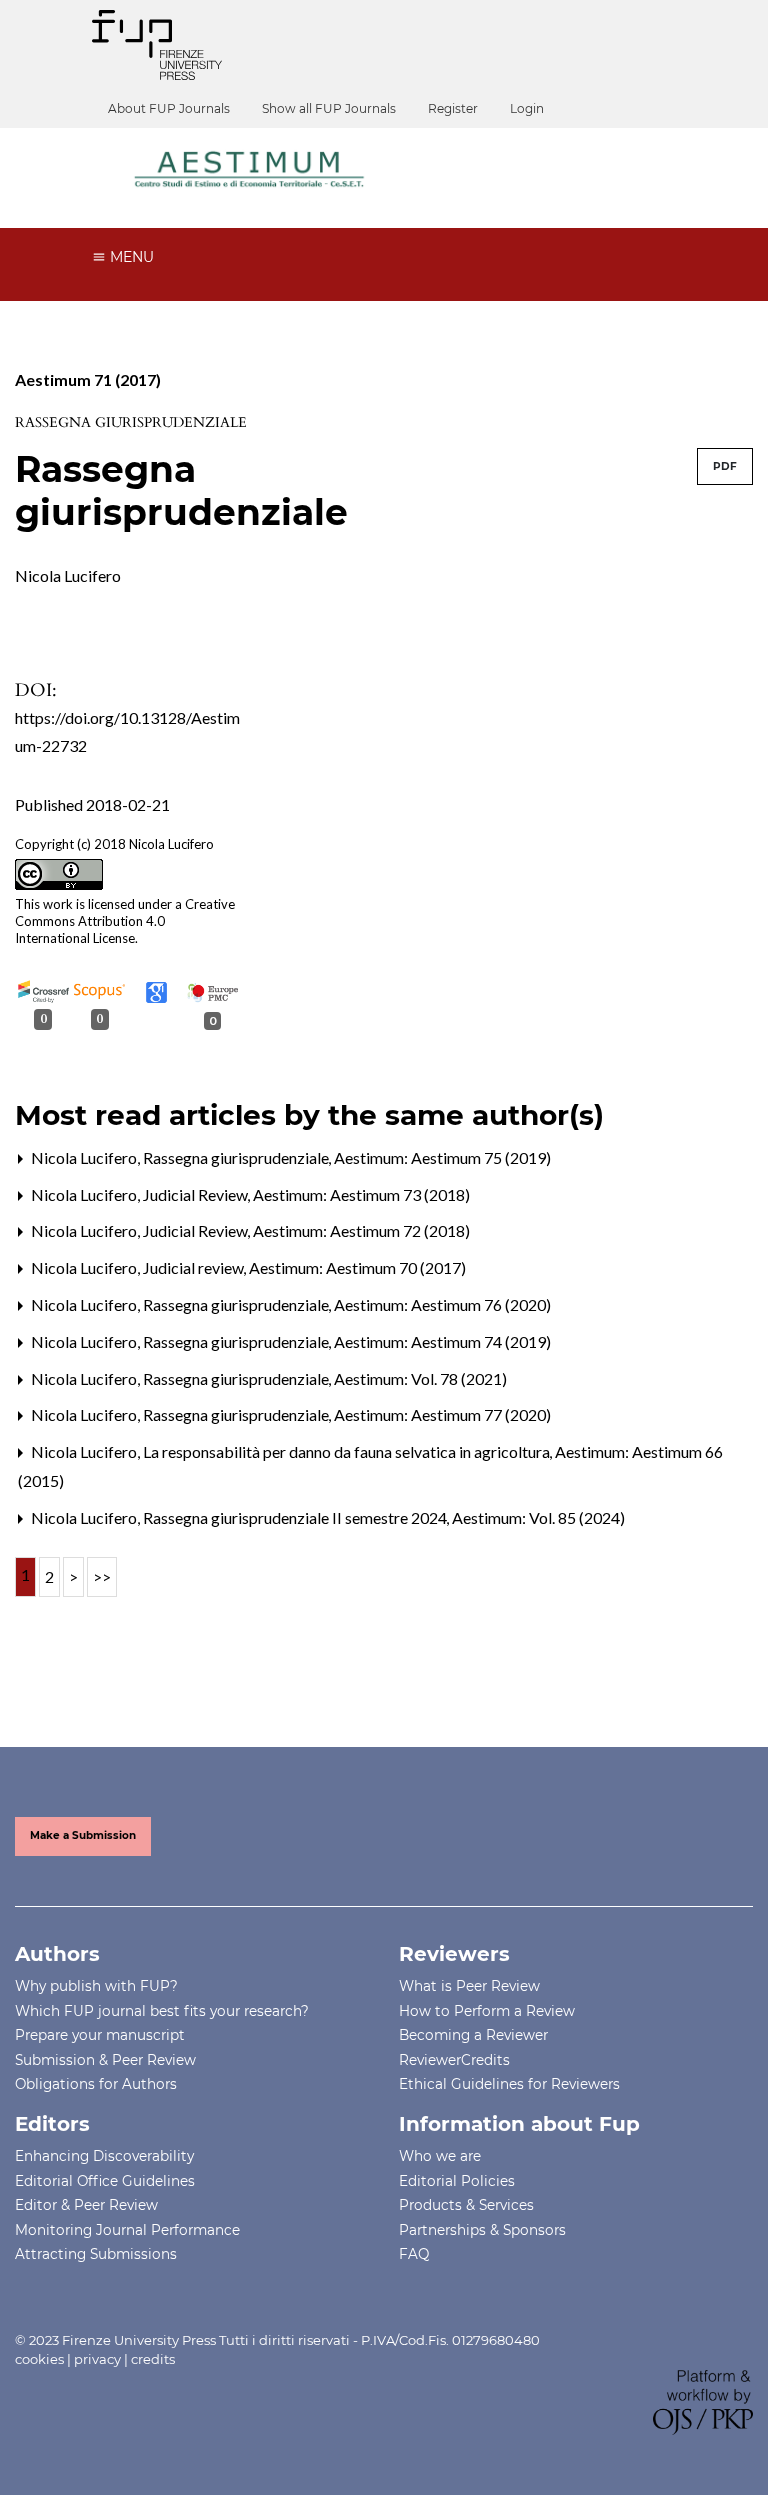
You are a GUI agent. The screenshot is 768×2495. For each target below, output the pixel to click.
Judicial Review (197, 1194)
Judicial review (195, 1267)
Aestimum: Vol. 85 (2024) (538, 1517)
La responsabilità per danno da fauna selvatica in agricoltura (348, 1451)
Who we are (440, 2156)
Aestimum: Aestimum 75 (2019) (442, 1157)
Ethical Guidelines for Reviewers (509, 2084)
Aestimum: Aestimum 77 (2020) (442, 1414)
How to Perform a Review (487, 2011)
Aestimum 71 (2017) (88, 379)
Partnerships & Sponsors (482, 2230)
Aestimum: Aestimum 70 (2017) (357, 1267)
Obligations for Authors (96, 2084)
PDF (725, 466)
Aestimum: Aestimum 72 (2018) (361, 1230)
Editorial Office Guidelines (105, 2181)
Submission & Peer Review (105, 2060)
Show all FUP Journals (329, 108)
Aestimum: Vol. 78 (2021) (420, 1378)
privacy (97, 2359)
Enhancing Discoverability (104, 2156)
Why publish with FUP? (96, 1986)
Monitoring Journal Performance (127, 2230)
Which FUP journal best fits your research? (162, 2011)
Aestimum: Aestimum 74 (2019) (442, 1341)
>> (102, 1576)
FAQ (414, 2254)
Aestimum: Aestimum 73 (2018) (361, 1194)
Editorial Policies (457, 2181)
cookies (39, 2359)
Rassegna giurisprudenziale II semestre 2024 (296, 1517)
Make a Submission (83, 1835)
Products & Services (466, 2205)
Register (453, 108)
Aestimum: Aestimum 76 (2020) (442, 1304)
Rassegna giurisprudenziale (237, 1157)
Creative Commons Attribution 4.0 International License (125, 921)
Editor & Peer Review (86, 2205)
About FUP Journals (169, 108)
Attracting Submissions (96, 2254)
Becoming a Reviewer (473, 2035)
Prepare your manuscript (100, 2035)
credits (153, 2359)
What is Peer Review (469, 1986)
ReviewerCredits (454, 2060)
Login (527, 108)
